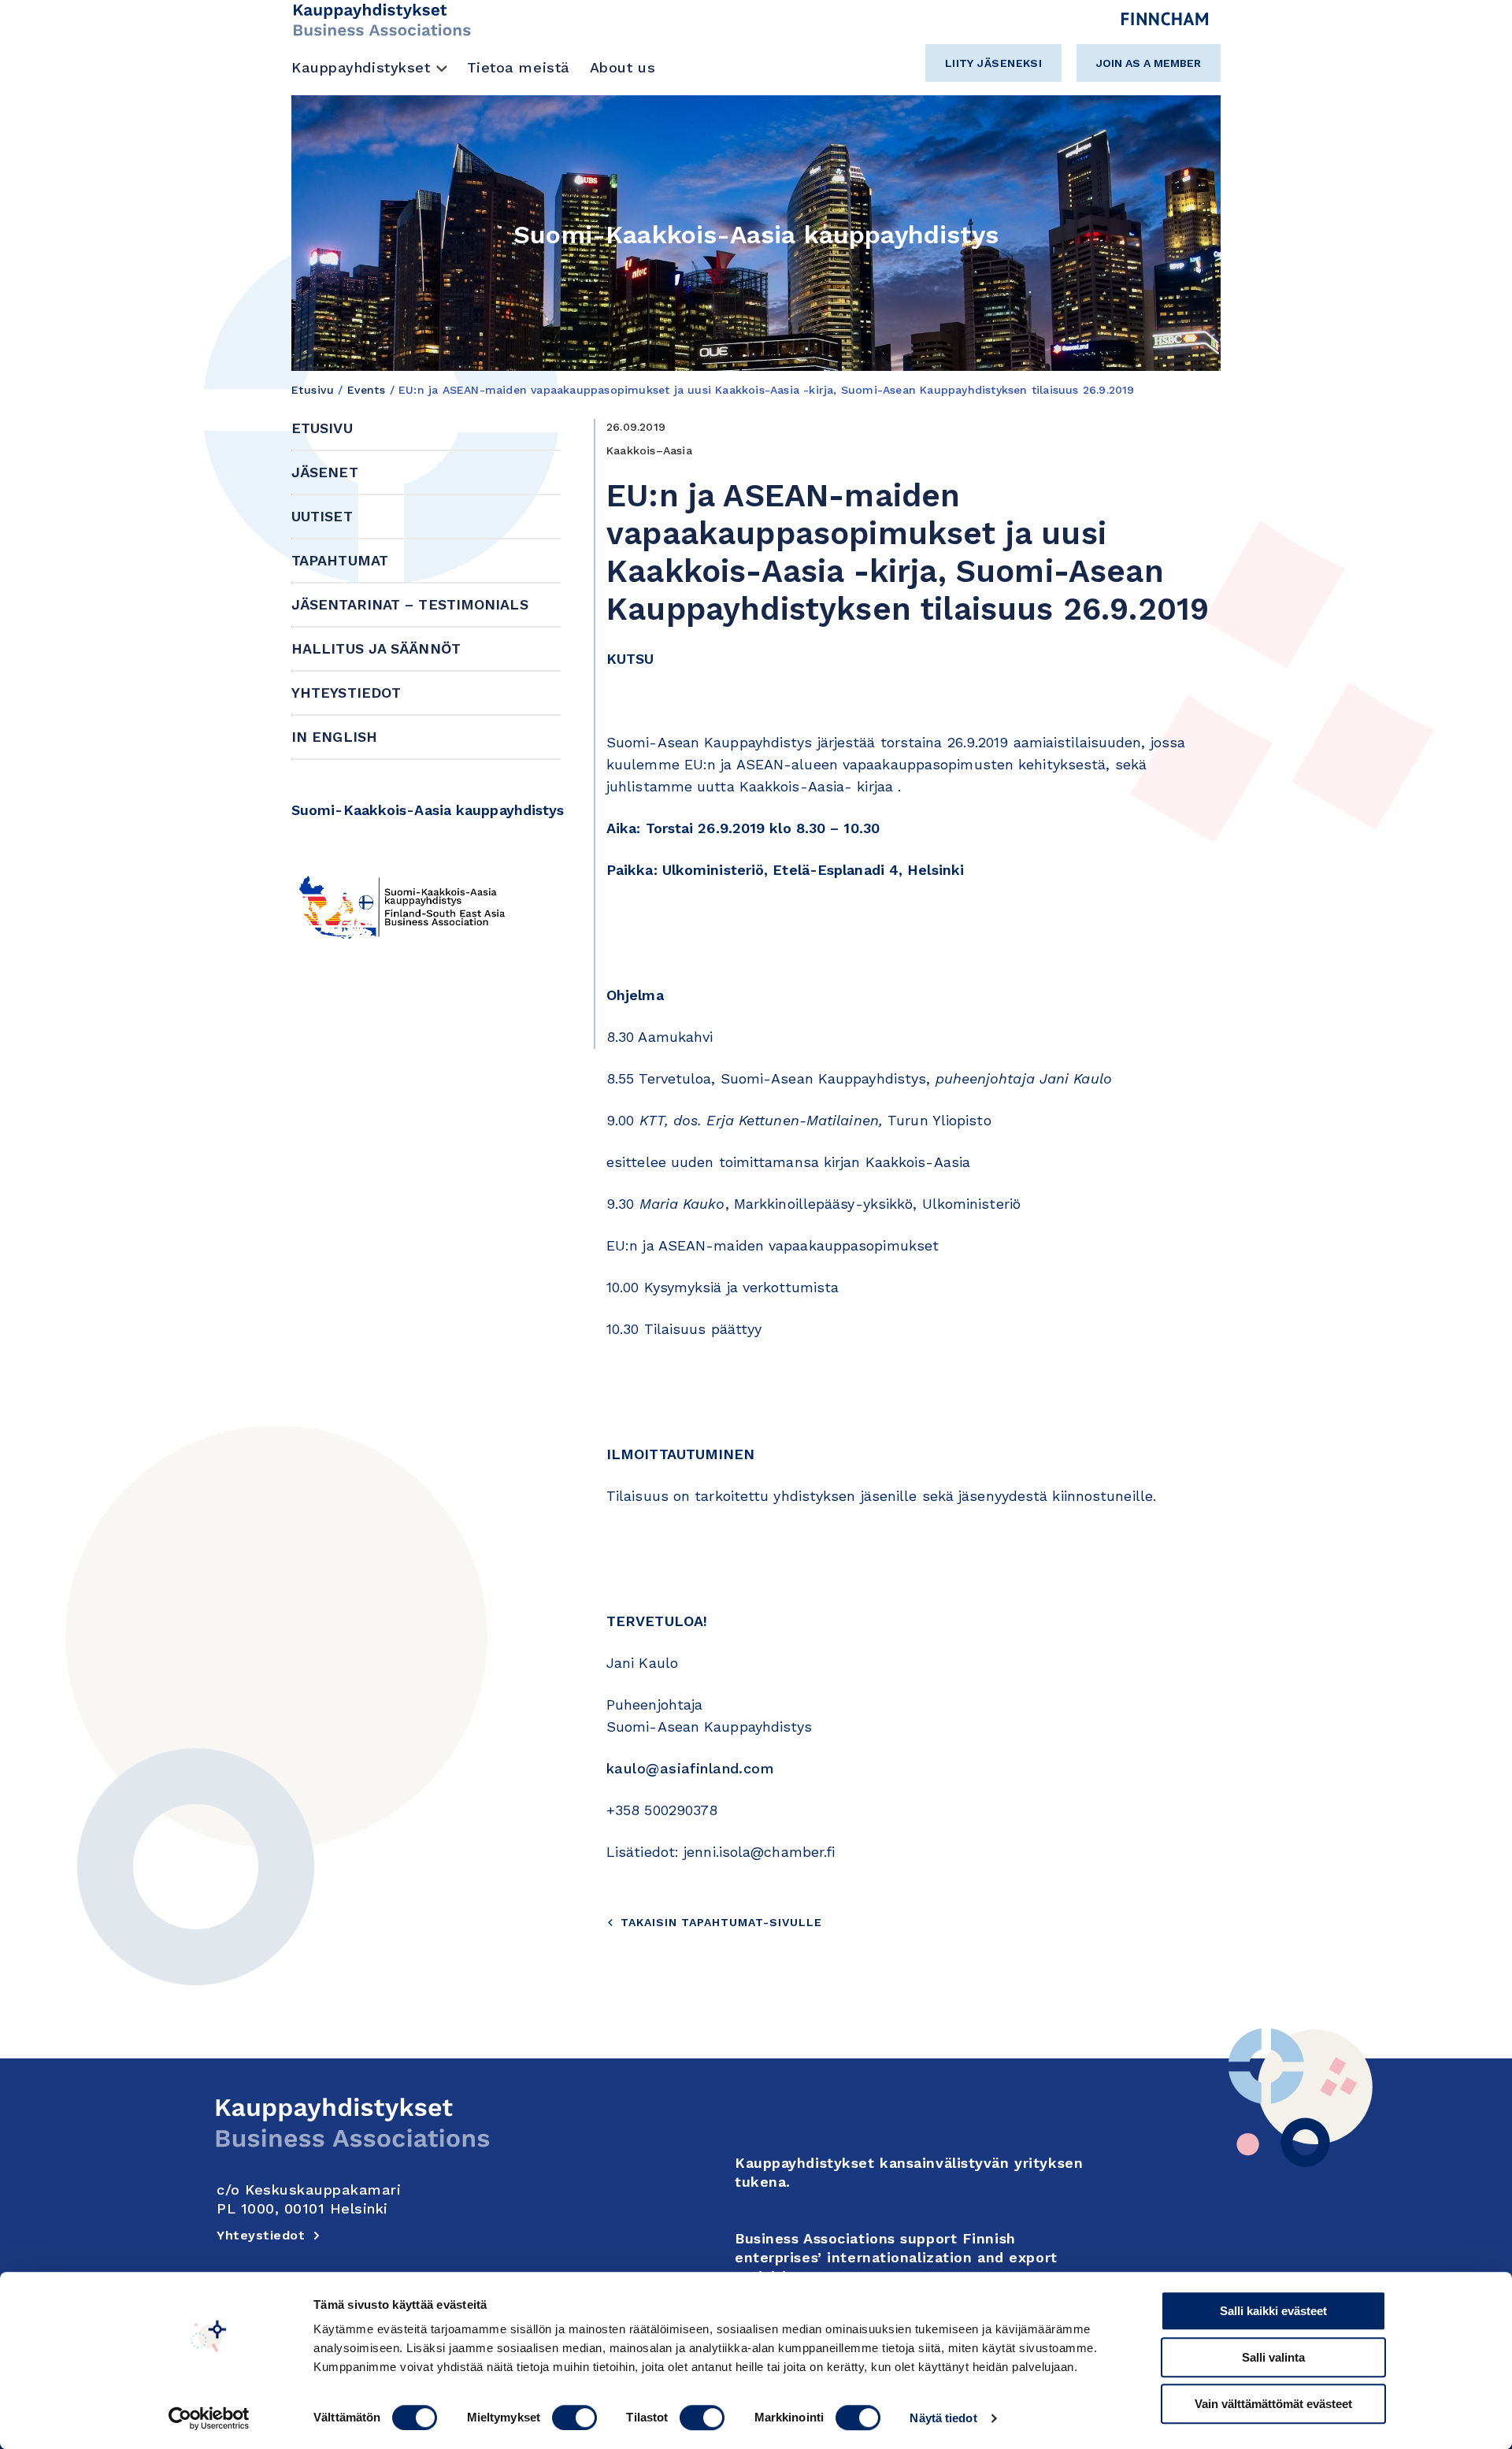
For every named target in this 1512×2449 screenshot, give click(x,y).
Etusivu (313, 390)
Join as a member (1149, 63)
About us (623, 67)
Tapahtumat (340, 560)
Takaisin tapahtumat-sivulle (721, 1922)
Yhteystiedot (346, 693)
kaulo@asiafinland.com (690, 1768)
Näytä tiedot (943, 2418)
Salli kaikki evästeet (1273, 2311)
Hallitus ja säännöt (376, 648)
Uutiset (322, 516)
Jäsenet (325, 472)
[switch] (574, 2418)
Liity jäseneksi (994, 63)
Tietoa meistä (519, 67)
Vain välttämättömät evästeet (1273, 2404)
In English (334, 737)
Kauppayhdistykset (361, 67)
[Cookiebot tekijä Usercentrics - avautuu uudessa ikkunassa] (209, 2418)
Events (367, 390)
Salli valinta (1273, 2357)
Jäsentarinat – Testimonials (410, 604)
